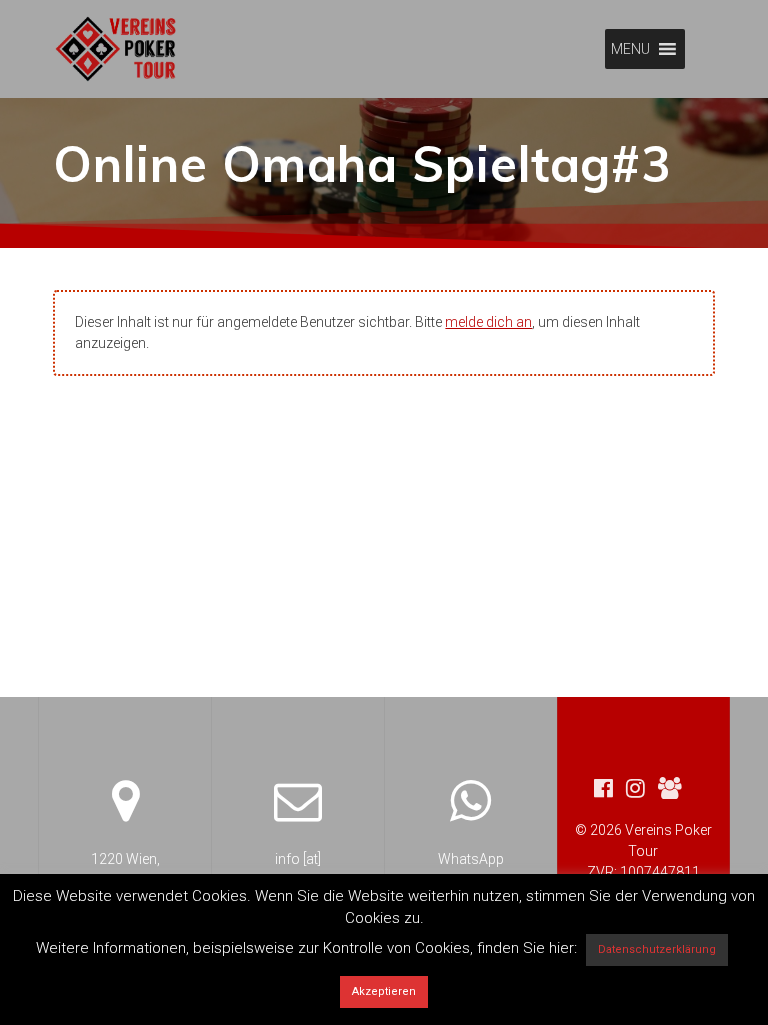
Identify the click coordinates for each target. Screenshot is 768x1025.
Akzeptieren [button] (384, 991)
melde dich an (488, 322)
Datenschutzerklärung (657, 949)
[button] (630, 49)
